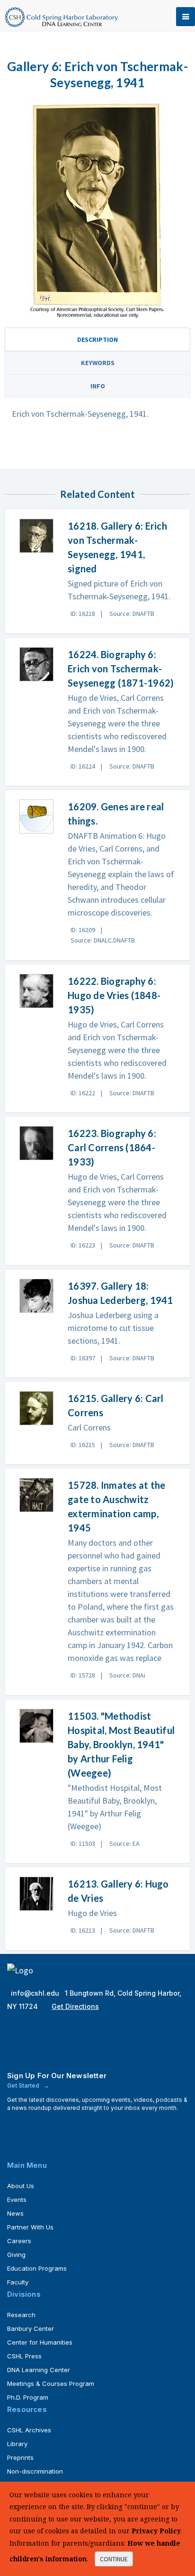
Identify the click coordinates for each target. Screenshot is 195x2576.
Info (98, 386)
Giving (16, 2255)
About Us (21, 2186)
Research (21, 2315)
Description (97, 339)
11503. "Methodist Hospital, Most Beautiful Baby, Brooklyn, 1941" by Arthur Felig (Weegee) (121, 1744)
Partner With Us (30, 2227)
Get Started (24, 2086)
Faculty (18, 2282)
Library (17, 2444)
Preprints (20, 2457)
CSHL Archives (29, 2430)
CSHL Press (24, 2356)
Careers (19, 2241)
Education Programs (37, 2268)
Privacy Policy (156, 2531)
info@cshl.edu (36, 1993)
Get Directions (75, 2006)
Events (17, 2200)
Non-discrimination (35, 2471)
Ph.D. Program (28, 2397)
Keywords (98, 363)
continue (114, 2559)
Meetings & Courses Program (51, 2383)
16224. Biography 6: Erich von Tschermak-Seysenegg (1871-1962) (121, 669)
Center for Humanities (40, 2342)
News (15, 2213)
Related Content (97, 494)
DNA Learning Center (39, 2370)
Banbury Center (31, 2328)
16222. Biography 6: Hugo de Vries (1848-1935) (114, 995)
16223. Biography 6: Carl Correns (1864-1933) (112, 1147)
